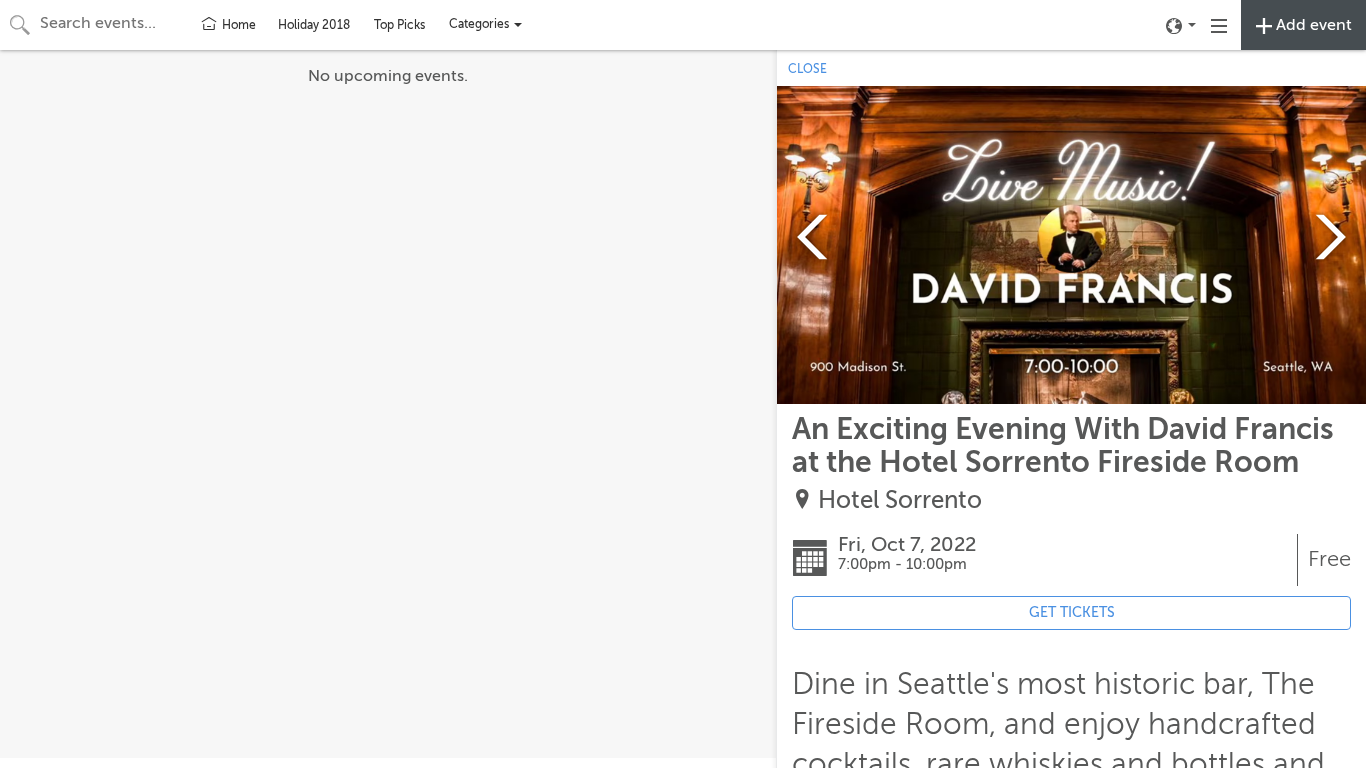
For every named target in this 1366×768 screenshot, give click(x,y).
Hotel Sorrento (900, 500)
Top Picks (399, 25)
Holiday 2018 (314, 25)
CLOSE (807, 69)
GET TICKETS (1072, 612)
